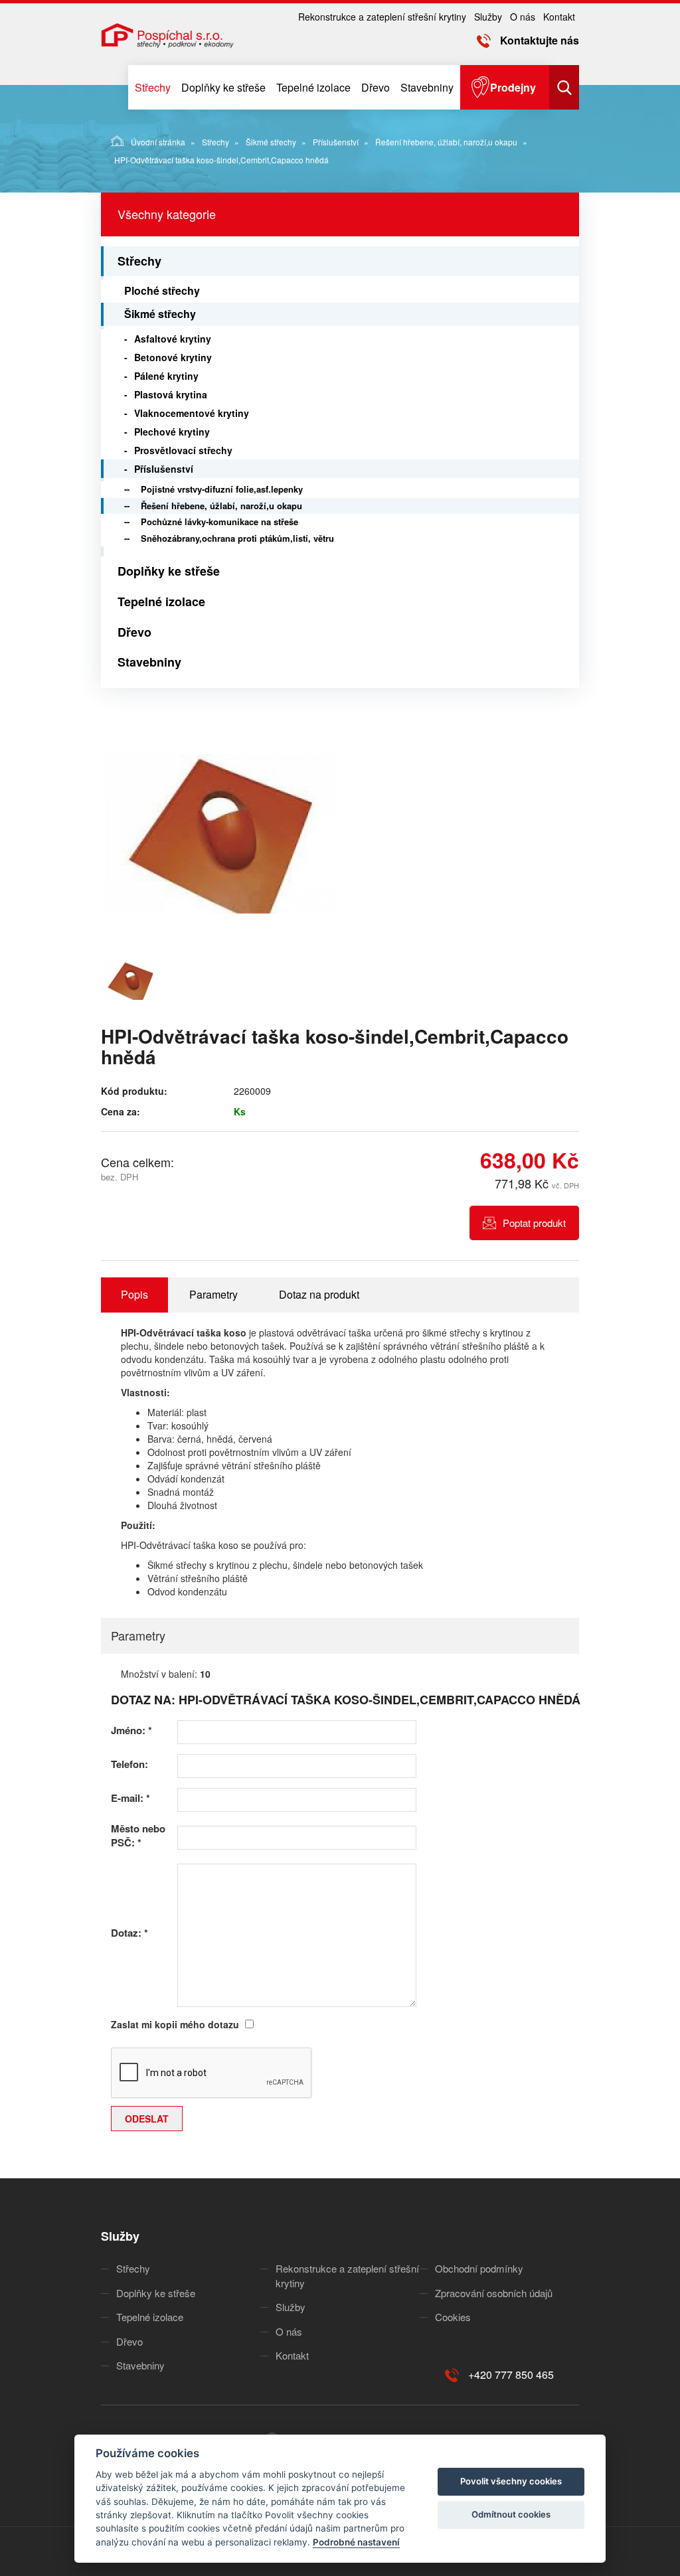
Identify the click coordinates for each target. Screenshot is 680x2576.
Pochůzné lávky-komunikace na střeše (219, 522)
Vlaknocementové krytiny (192, 413)
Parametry (213, 1294)
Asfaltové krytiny (173, 339)
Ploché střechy (162, 290)
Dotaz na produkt (319, 1294)
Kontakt (559, 17)
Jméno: (131, 1731)
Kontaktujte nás (540, 40)
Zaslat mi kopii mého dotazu (175, 2024)
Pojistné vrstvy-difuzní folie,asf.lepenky (222, 489)
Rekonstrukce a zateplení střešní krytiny (382, 17)
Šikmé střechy (271, 142)
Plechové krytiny (172, 432)
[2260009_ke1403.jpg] (220, 834)
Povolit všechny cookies (511, 2481)
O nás (523, 17)
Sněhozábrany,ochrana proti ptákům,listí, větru (237, 538)
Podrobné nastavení (356, 2542)
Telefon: (129, 1764)
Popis (134, 1294)
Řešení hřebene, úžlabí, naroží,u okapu (446, 142)
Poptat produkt (534, 1223)
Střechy (153, 87)
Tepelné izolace (313, 87)
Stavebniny (427, 87)
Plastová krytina (171, 394)
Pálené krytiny (166, 376)
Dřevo (376, 87)
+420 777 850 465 (511, 2375)
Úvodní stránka (158, 142)
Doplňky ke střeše (223, 87)
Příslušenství (336, 142)
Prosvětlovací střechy (183, 450)
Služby (488, 17)
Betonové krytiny (173, 357)
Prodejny (513, 87)
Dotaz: (129, 1933)
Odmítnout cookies (511, 2514)
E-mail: (130, 1798)
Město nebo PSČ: (138, 1836)
